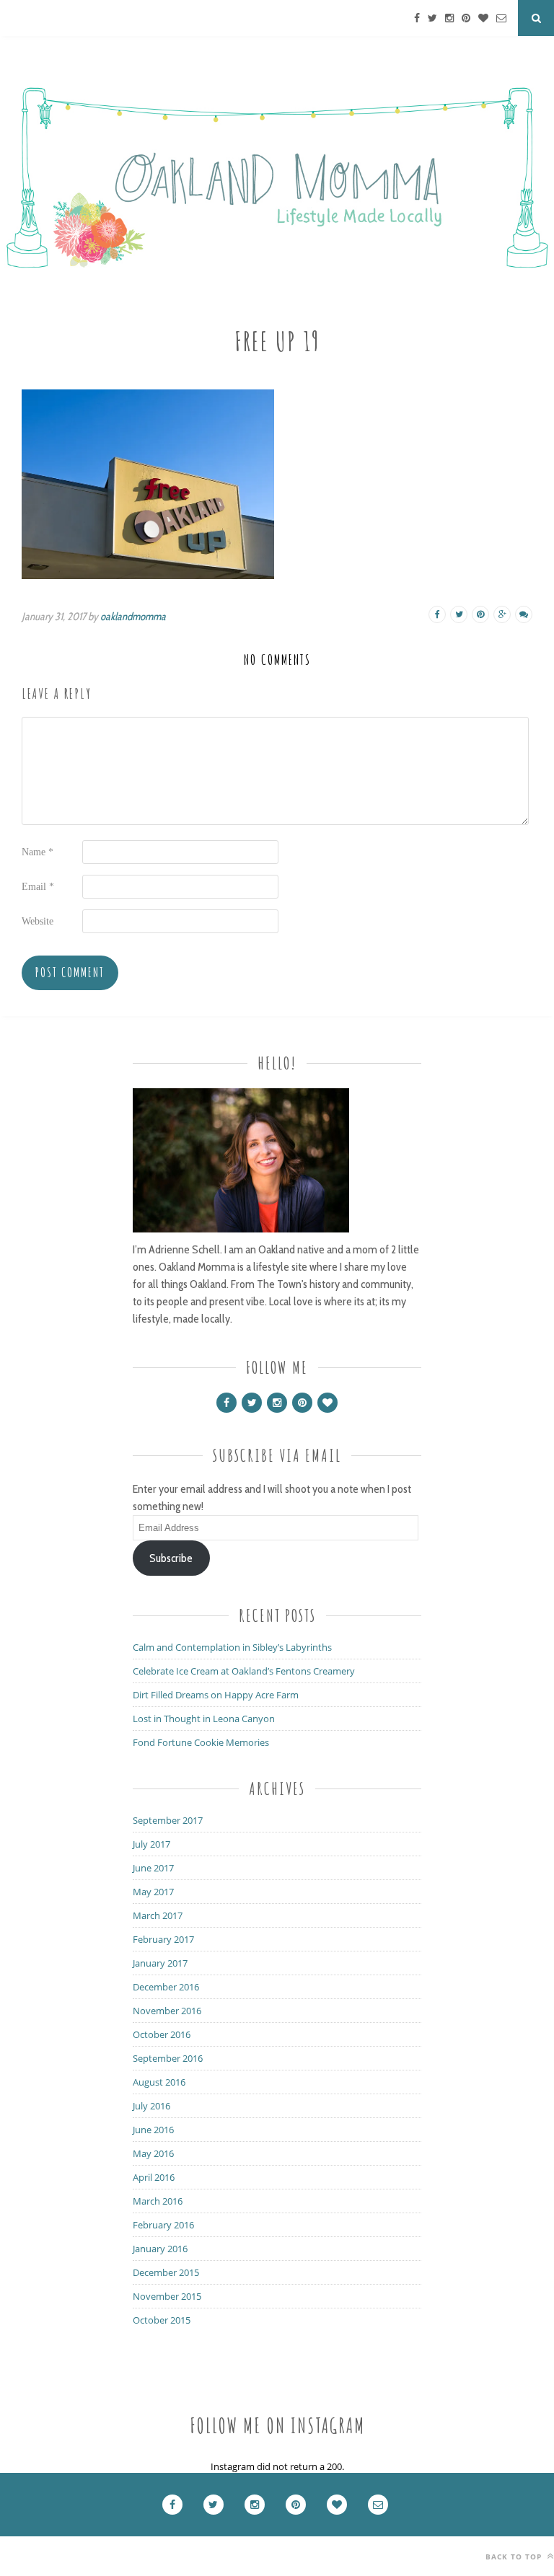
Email (38, 887)
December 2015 (166, 2272)
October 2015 (162, 2320)
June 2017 (153, 1868)
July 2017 (151, 1844)
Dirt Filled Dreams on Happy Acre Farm (216, 1695)
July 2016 (151, 2106)
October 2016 (162, 2034)
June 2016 (153, 2130)
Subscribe (171, 1558)
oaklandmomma (133, 617)
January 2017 (160, 1963)
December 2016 (166, 1987)
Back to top (515, 2557)
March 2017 (158, 1915)
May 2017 (153, 1892)
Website (38, 921)
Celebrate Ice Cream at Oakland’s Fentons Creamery (244, 1671)
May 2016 (153, 2153)
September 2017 (168, 1820)
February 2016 (163, 2225)
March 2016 (158, 2201)
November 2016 (167, 2011)
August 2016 (159, 2082)
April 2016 (154, 2177)
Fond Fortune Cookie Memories (201, 1742)
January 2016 (160, 2249)
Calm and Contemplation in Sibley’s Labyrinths (232, 1647)
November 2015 (167, 2296)
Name (38, 852)
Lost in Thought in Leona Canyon (204, 1719)
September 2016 (168, 2058)
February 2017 (163, 1939)
